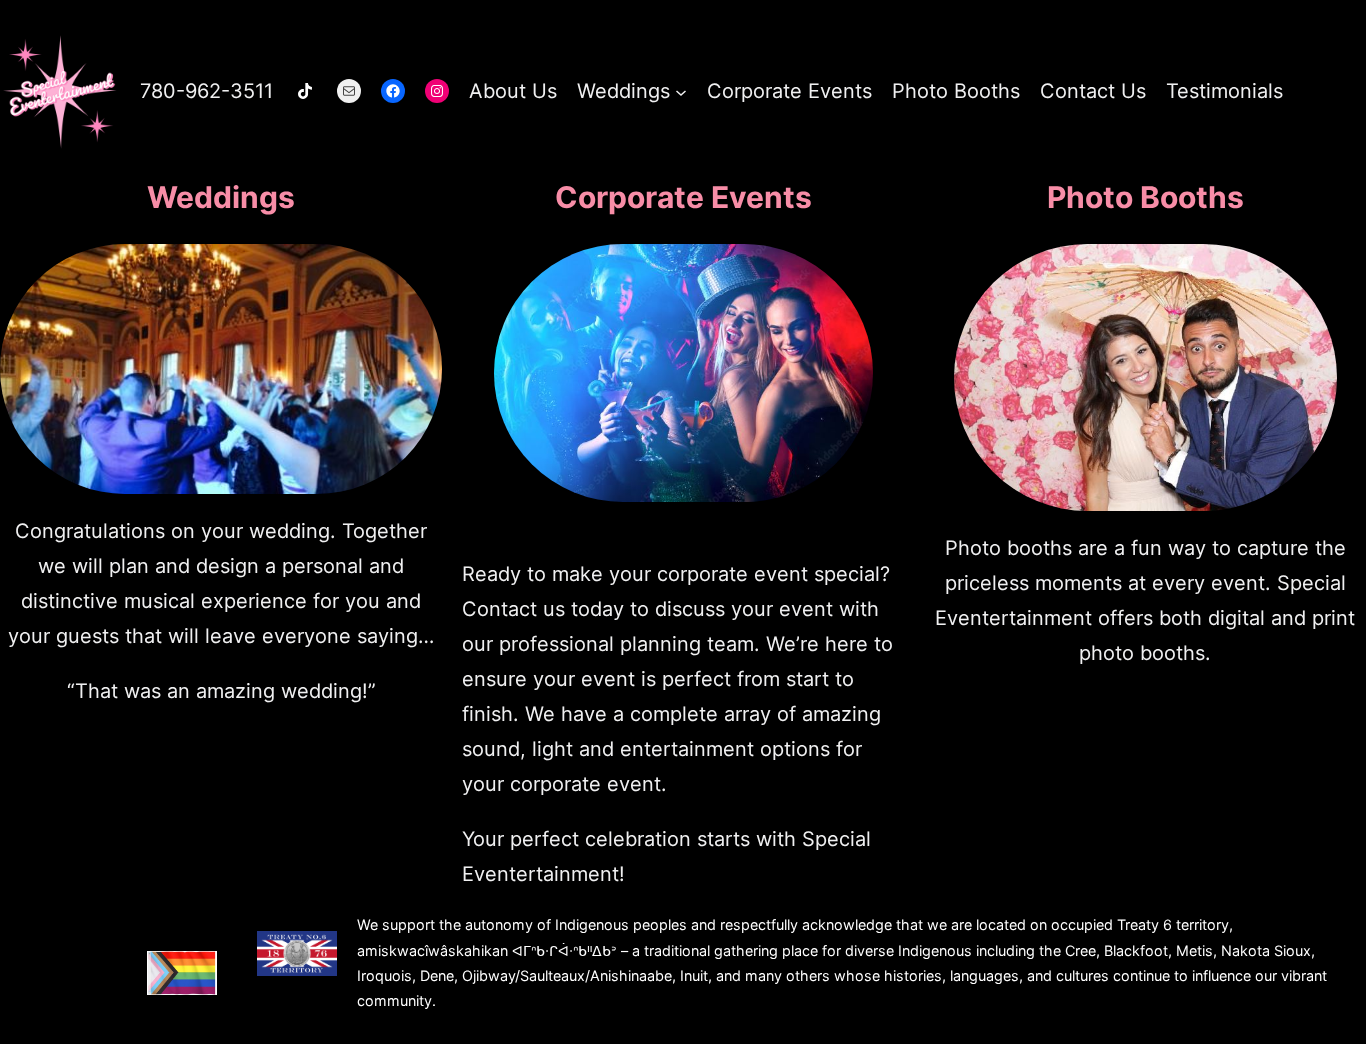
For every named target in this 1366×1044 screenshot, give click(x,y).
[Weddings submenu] (681, 91)
